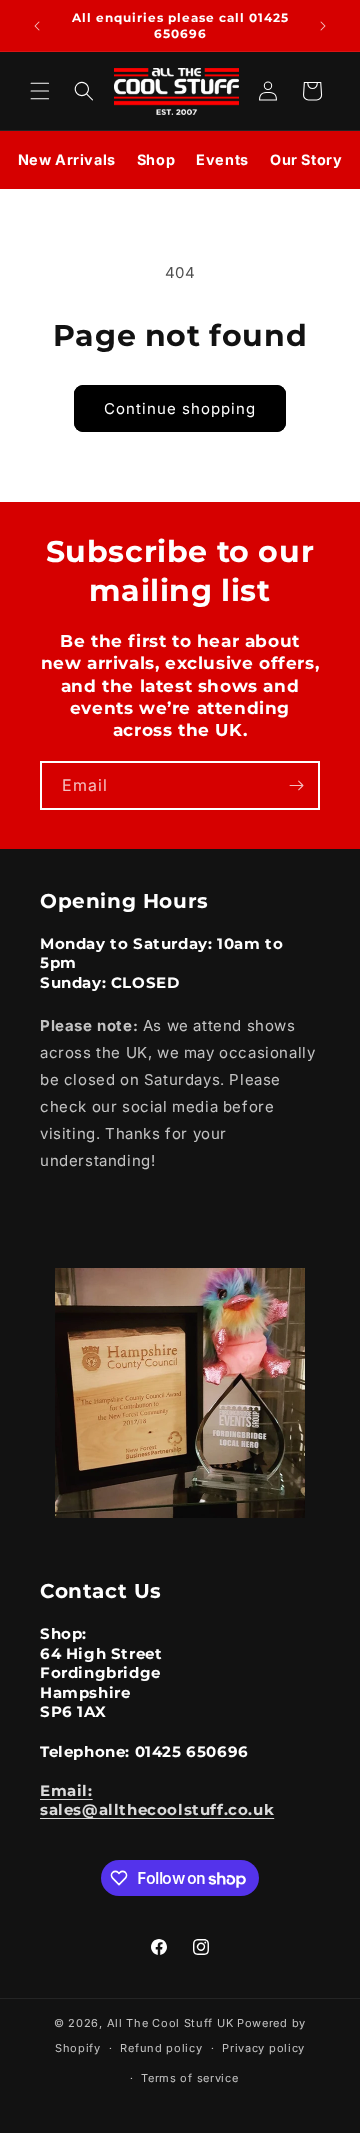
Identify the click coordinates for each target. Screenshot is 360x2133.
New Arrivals (67, 159)
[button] (40, 91)
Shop (156, 159)
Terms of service (189, 2078)
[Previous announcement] (37, 26)
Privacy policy (263, 2048)
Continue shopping (180, 408)
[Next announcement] (323, 26)
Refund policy (161, 2048)
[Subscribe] (296, 785)
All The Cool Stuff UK (170, 2023)
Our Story (306, 159)
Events (222, 159)
